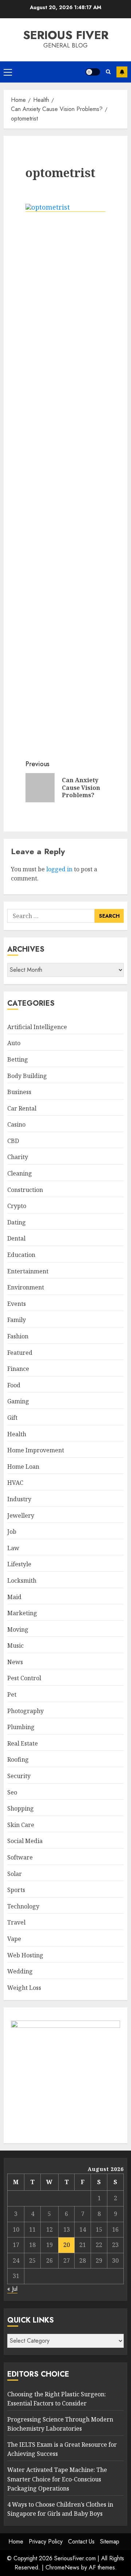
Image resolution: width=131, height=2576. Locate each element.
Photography (25, 1711)
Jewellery (21, 1516)
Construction (25, 1190)
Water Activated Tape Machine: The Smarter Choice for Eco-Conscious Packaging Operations (57, 2479)
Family (17, 1320)
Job (12, 1532)
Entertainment (28, 1271)
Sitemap (110, 2541)
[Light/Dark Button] (93, 72)
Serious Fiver (66, 35)
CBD (13, 1141)
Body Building (27, 1076)
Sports (16, 1890)
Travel (16, 1922)
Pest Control (24, 1678)
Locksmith (22, 1581)
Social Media (25, 1841)
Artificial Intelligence (37, 1027)
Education (21, 1255)
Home (16, 2541)
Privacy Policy (46, 2541)
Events (17, 1304)
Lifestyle (19, 1564)
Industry (19, 1499)
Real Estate (23, 1743)
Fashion (18, 1336)
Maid (14, 1597)
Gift (12, 1418)
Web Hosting (25, 1955)
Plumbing (21, 1727)
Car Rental (22, 1108)
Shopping (21, 1808)
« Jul (12, 2289)
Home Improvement (36, 1450)
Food (14, 1385)
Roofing (18, 1759)
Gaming (18, 1401)
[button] (8, 72)
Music (15, 1646)
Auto (14, 1043)
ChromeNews (62, 2567)
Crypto (17, 1206)
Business (19, 1092)
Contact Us (81, 2541)
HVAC (15, 1483)
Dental (16, 1238)
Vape (14, 1939)
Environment (26, 1287)
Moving (18, 1629)
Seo (12, 1792)
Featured (20, 1353)
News (15, 1662)
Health (17, 1434)
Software (20, 1857)
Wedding (20, 1971)
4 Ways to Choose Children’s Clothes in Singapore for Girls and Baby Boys (60, 2509)
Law (13, 1548)
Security (19, 1776)
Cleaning (20, 1173)
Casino (16, 1124)
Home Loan (23, 1467)
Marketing (22, 1613)
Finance (18, 1369)
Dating (17, 1222)
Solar (15, 1874)
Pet (12, 1694)
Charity (18, 1157)
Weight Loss (24, 1988)
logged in (59, 869)
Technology (23, 1906)
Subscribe (122, 72)
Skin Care (21, 1825)
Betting (18, 1059)
